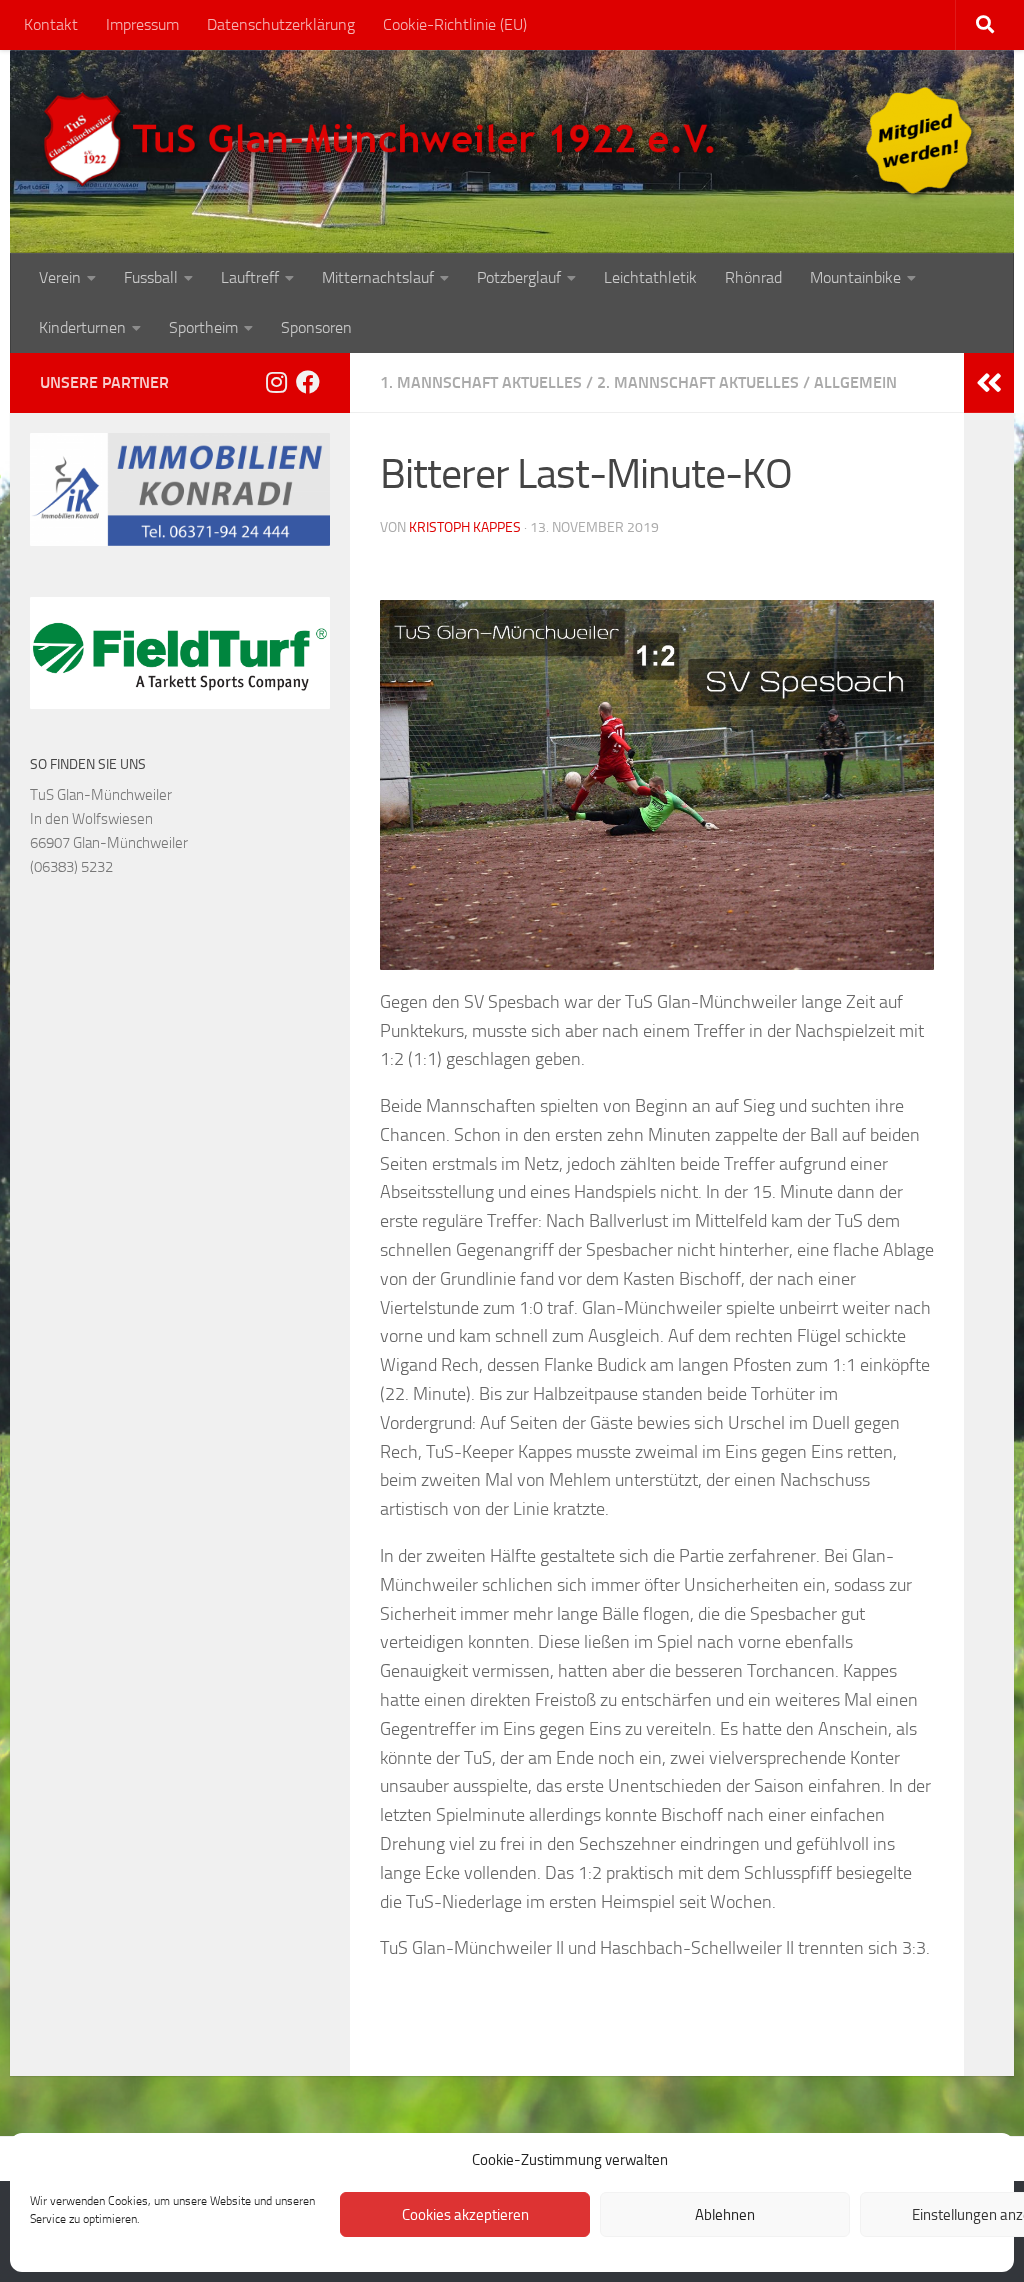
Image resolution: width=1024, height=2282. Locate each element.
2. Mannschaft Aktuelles (698, 382)
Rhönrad (753, 277)
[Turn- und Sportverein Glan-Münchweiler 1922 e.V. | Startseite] (384, 140)
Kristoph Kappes (465, 527)
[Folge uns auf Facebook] (308, 382)
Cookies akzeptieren (465, 2215)
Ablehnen (725, 2215)
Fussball (151, 277)
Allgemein (855, 382)
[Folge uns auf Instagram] (276, 382)
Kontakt (51, 24)
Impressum (142, 24)
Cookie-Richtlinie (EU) (455, 24)
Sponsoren (316, 327)
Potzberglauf (519, 277)
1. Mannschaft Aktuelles (481, 382)
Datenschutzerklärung (281, 24)
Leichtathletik (650, 277)
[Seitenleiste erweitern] (989, 383)
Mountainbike (855, 277)
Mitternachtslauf (378, 277)
